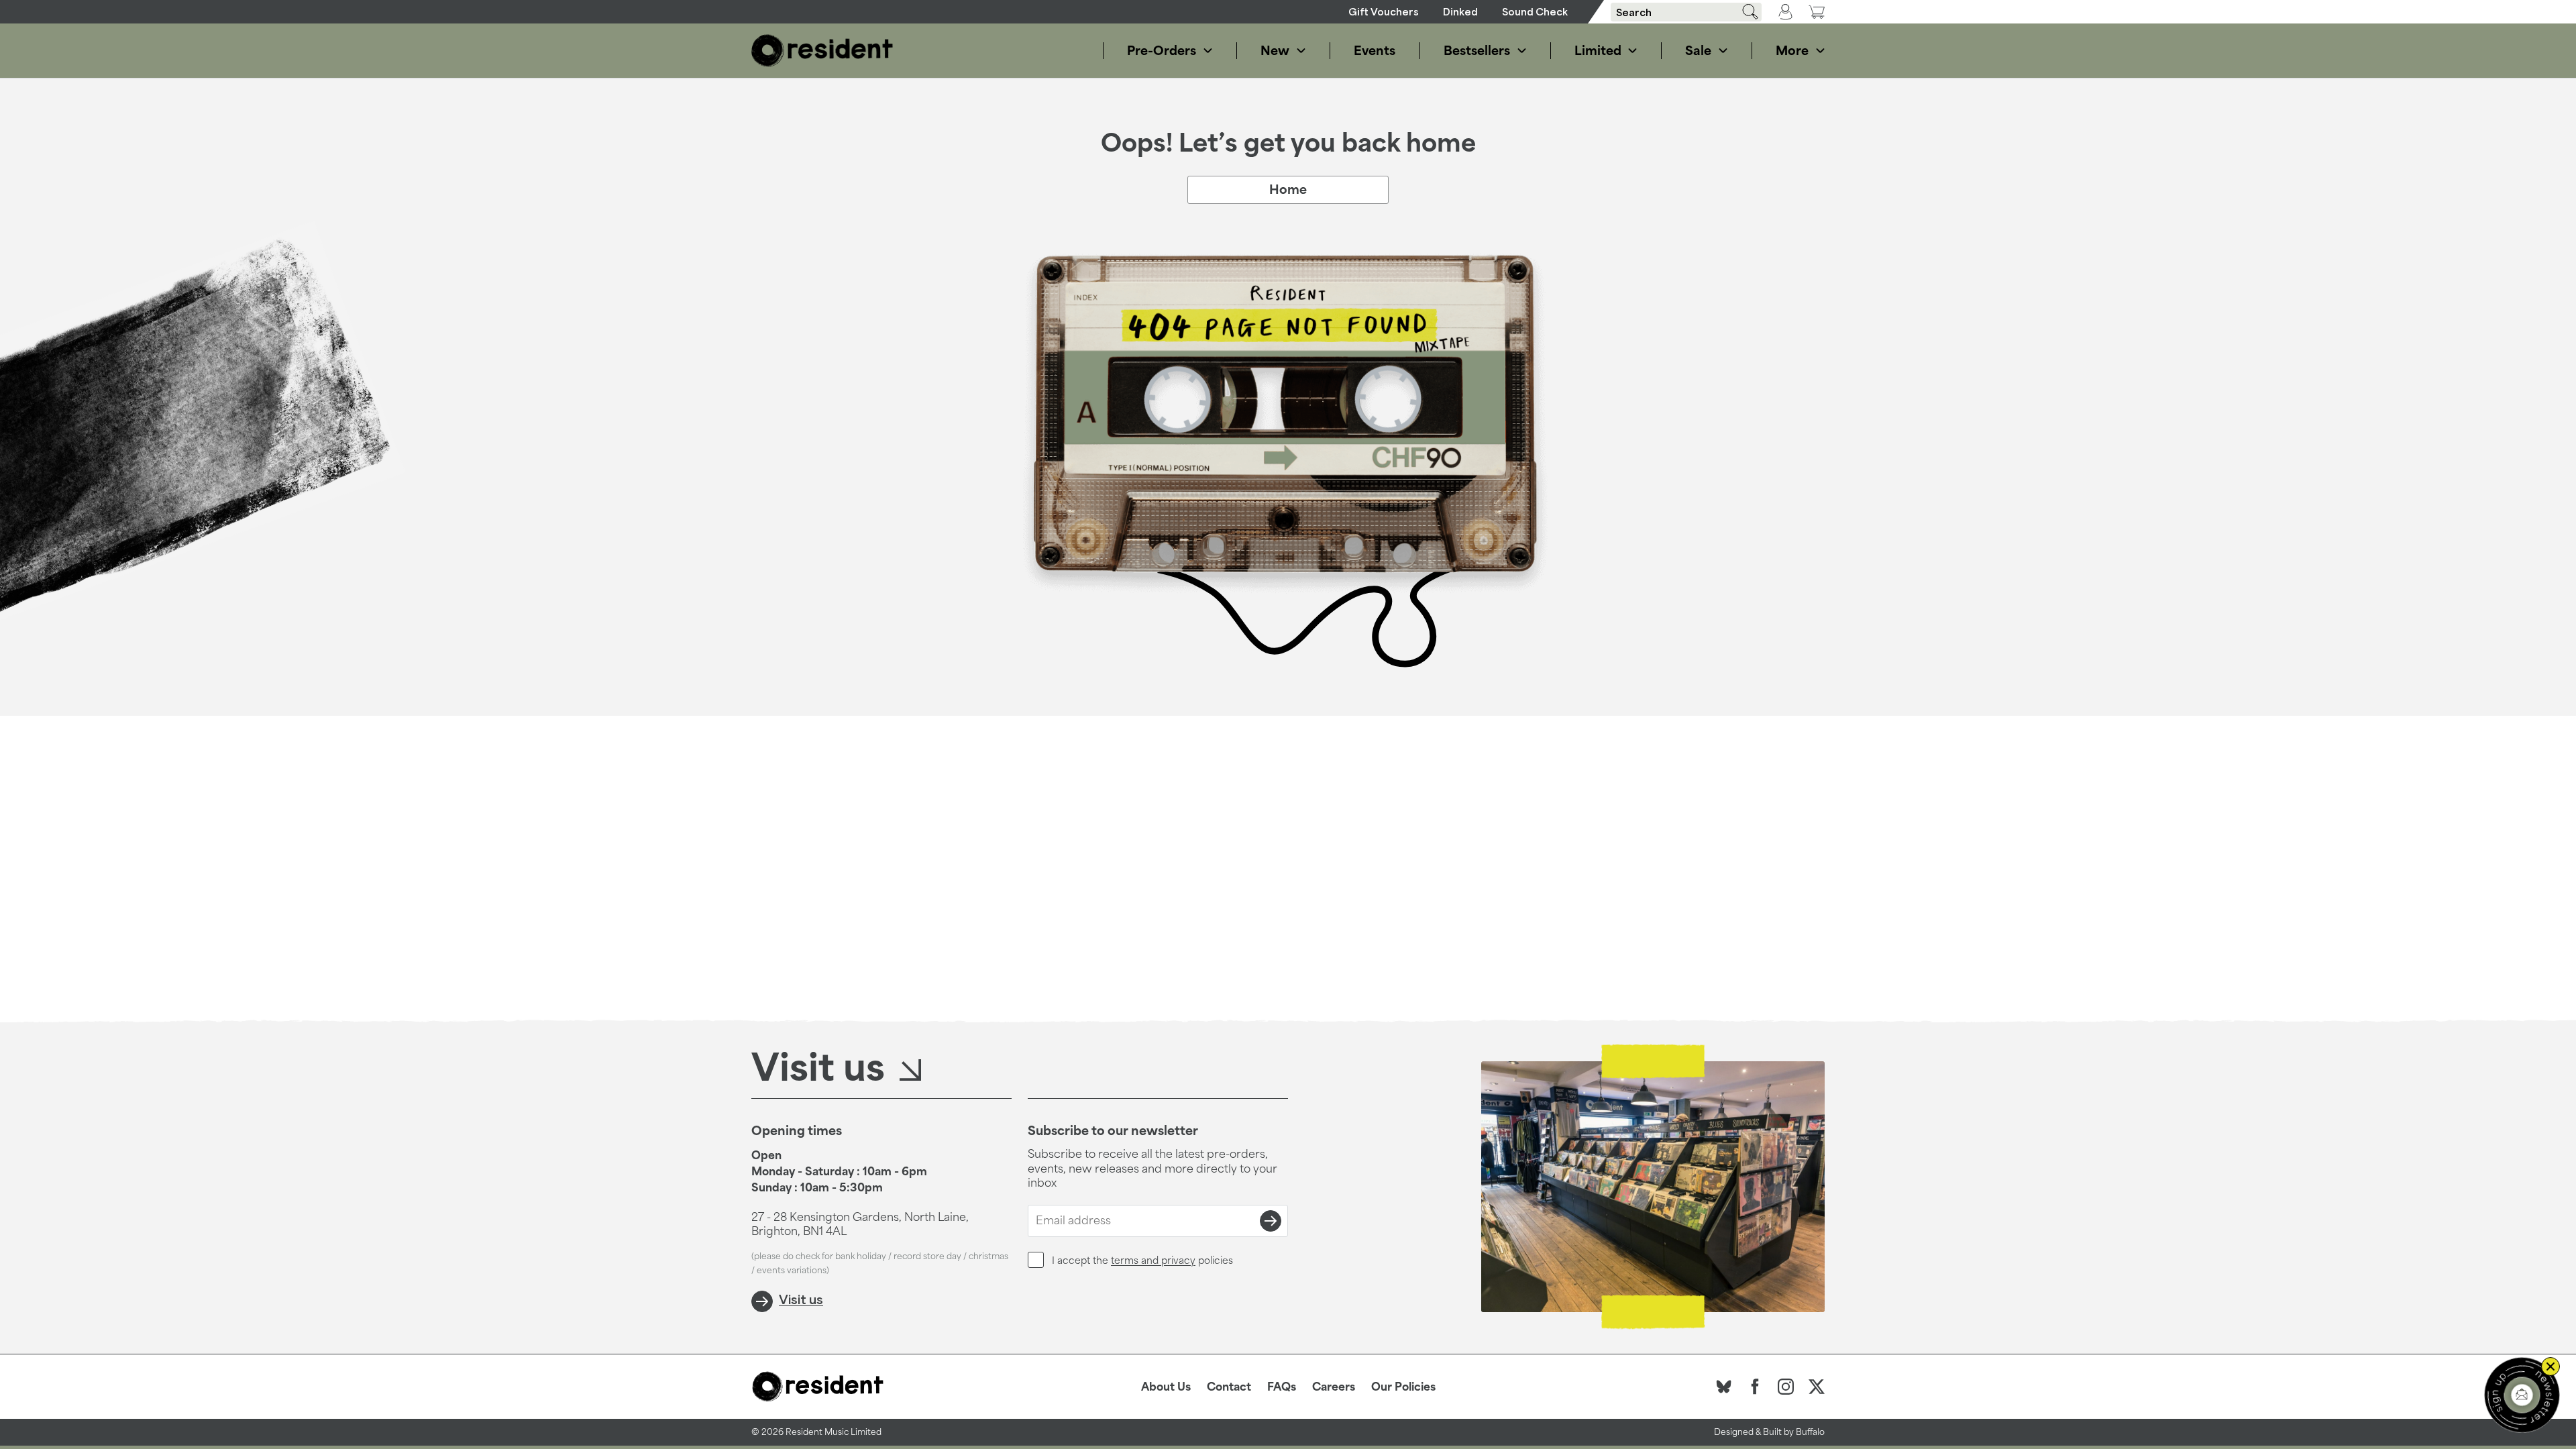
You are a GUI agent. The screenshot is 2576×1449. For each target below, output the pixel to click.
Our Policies (1403, 1387)
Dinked (1460, 12)
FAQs (1282, 1387)
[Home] (822, 51)
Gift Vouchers (1384, 12)
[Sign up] (1271, 1221)
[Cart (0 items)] (1817, 12)
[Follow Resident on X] (1817, 1387)
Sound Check (1535, 12)
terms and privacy (1153, 1260)
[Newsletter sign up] (2522, 1395)
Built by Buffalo (1794, 1432)
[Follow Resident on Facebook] (1755, 1387)
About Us (1166, 1387)
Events (1375, 50)
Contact (1229, 1387)
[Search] (1746, 12)
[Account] (1785, 12)
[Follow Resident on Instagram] (1786, 1387)
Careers (1334, 1387)
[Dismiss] (2551, 1366)
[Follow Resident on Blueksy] (1724, 1387)
